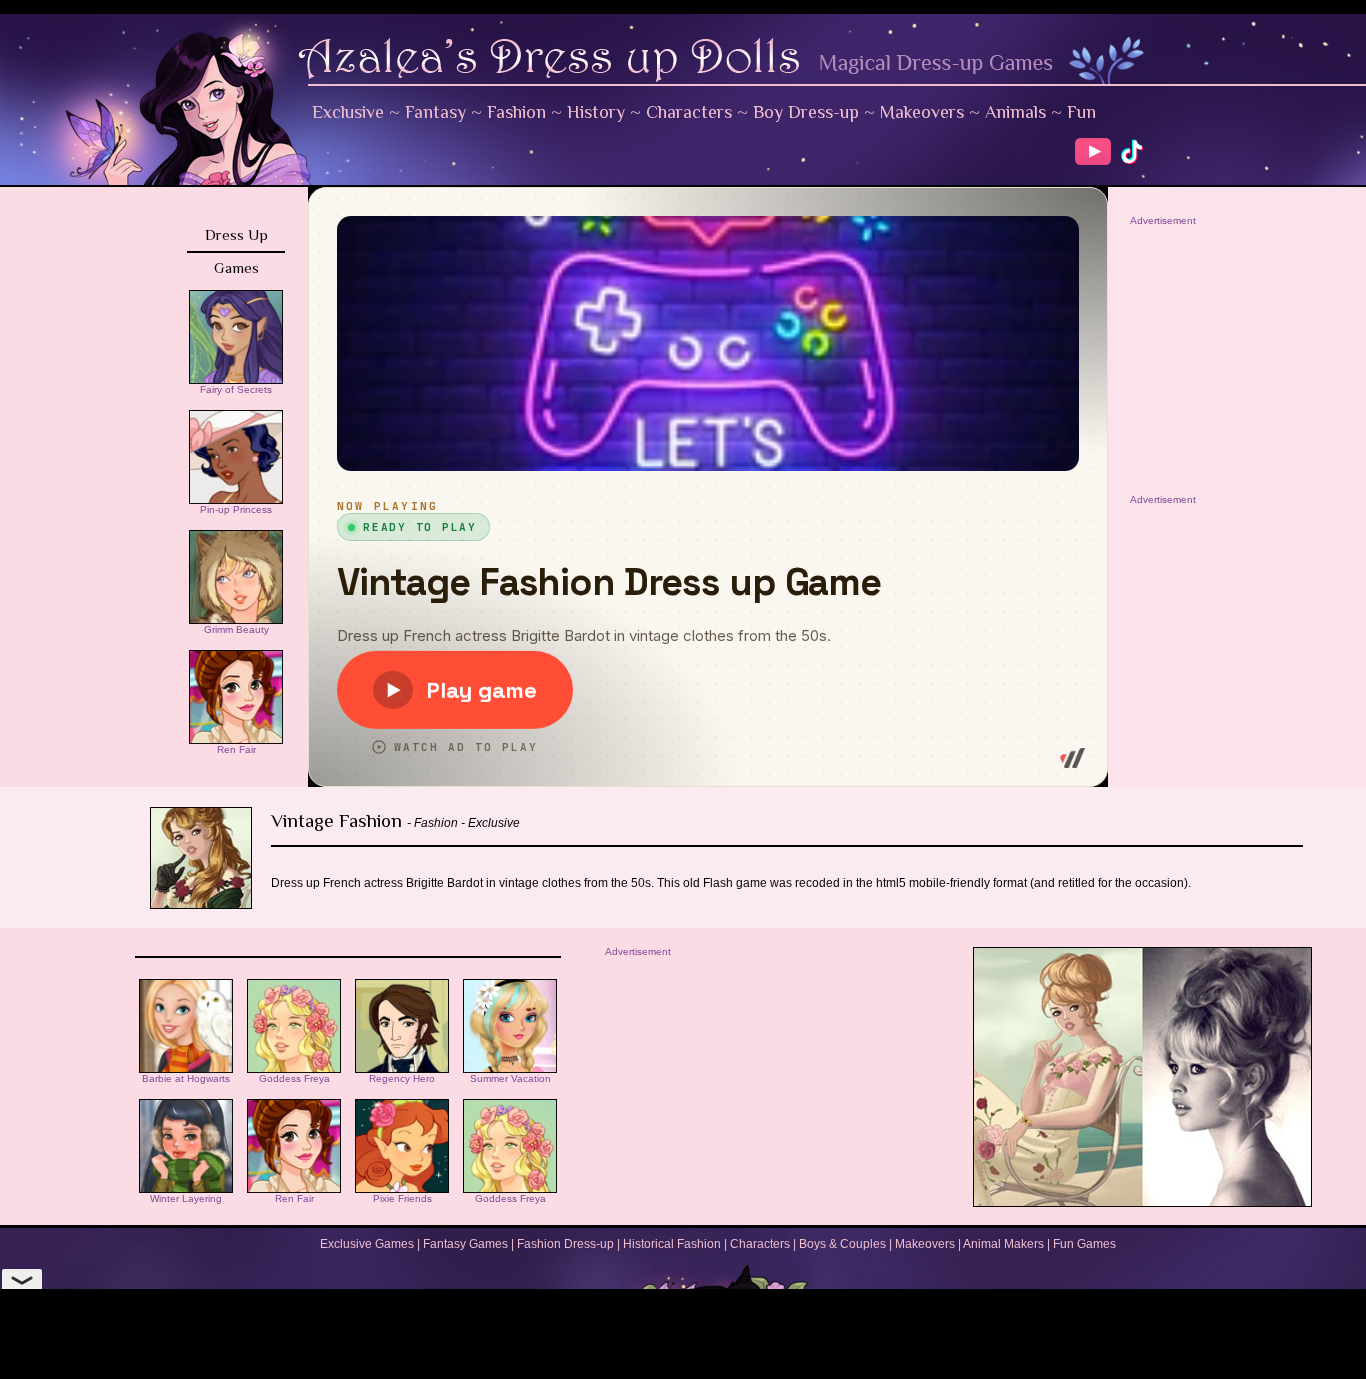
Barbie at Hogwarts (186, 1078)
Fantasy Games (465, 1244)
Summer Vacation (510, 1078)
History (596, 112)
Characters (689, 112)
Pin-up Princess (236, 509)
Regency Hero (402, 1078)
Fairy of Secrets (236, 389)
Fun (1081, 112)
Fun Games (1084, 1244)
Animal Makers (1003, 1244)
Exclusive (348, 112)
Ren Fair (236, 749)
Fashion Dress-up (565, 1244)
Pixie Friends (402, 1198)
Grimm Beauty (236, 629)
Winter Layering (186, 1198)
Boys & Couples (842, 1244)
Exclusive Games (367, 1244)
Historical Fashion (672, 1244)
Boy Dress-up (806, 112)
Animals (1015, 112)
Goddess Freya (294, 1078)
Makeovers (922, 112)
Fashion (516, 112)
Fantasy (435, 112)
